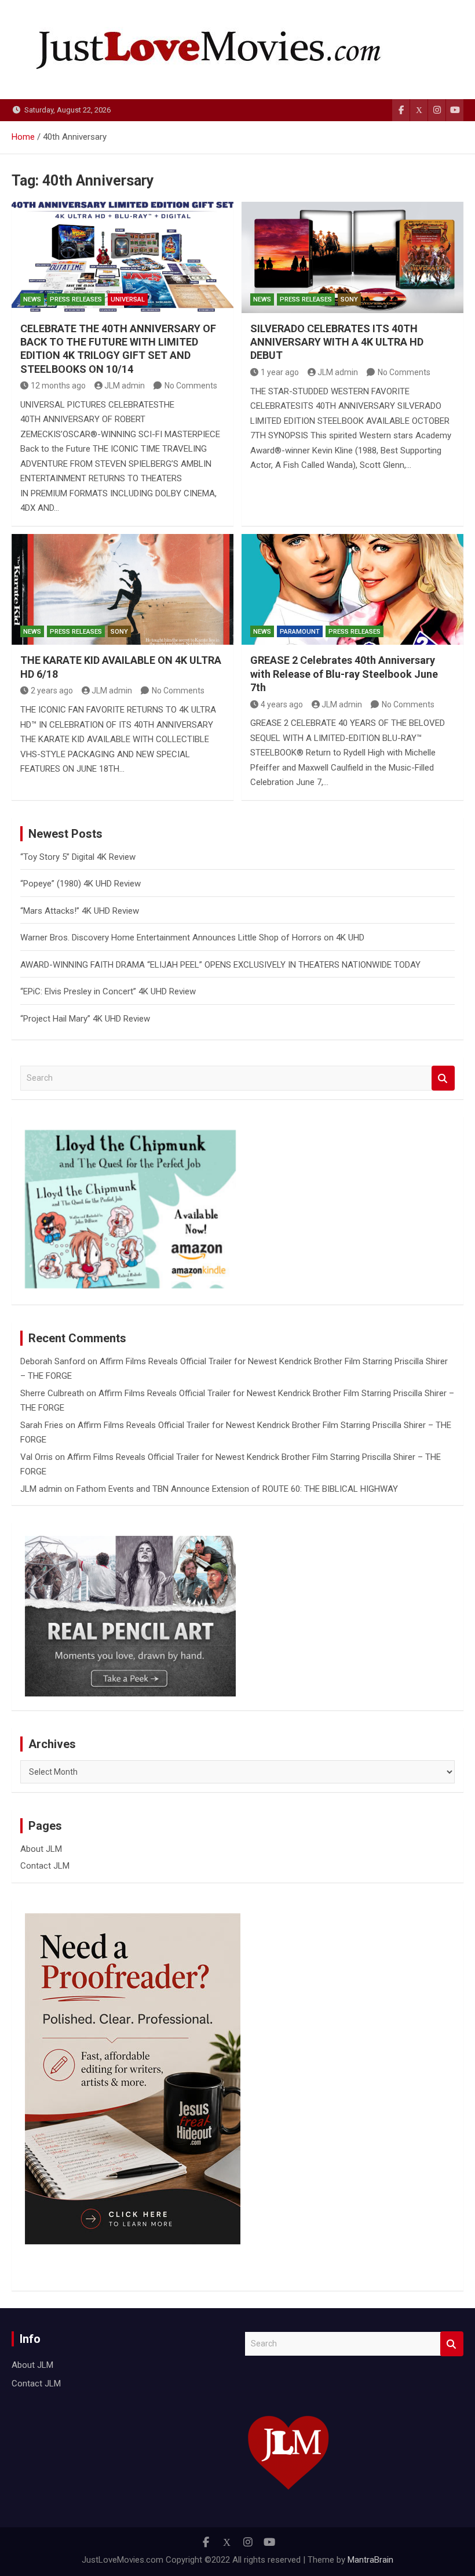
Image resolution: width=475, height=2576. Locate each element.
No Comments (191, 386)
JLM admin (125, 386)
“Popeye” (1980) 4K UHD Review (81, 884)
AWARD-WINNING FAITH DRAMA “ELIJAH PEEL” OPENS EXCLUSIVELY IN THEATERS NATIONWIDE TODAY (220, 965)
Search (443, 1078)
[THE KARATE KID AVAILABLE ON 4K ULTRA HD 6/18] (123, 590)
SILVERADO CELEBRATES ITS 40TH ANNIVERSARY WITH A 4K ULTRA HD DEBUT (337, 342)
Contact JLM (45, 1866)
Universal (128, 299)
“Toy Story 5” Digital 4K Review (78, 857)
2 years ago (52, 691)
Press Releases (76, 299)
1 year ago (280, 372)
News (32, 299)
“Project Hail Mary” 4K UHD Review (85, 1019)
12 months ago (58, 386)
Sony (349, 299)
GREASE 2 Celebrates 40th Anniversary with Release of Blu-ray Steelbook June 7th (344, 674)
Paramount (300, 632)
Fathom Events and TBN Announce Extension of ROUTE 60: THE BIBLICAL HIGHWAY (237, 1489)
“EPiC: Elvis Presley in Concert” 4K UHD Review (108, 991)
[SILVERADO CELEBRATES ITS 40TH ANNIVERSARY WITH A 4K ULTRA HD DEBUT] (352, 257)
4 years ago (282, 704)
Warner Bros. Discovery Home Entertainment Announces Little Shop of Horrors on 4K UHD (192, 938)
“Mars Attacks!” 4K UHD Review (80, 911)
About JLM (41, 1849)
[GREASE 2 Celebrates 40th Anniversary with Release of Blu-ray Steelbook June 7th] (352, 590)
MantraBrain (370, 2560)
